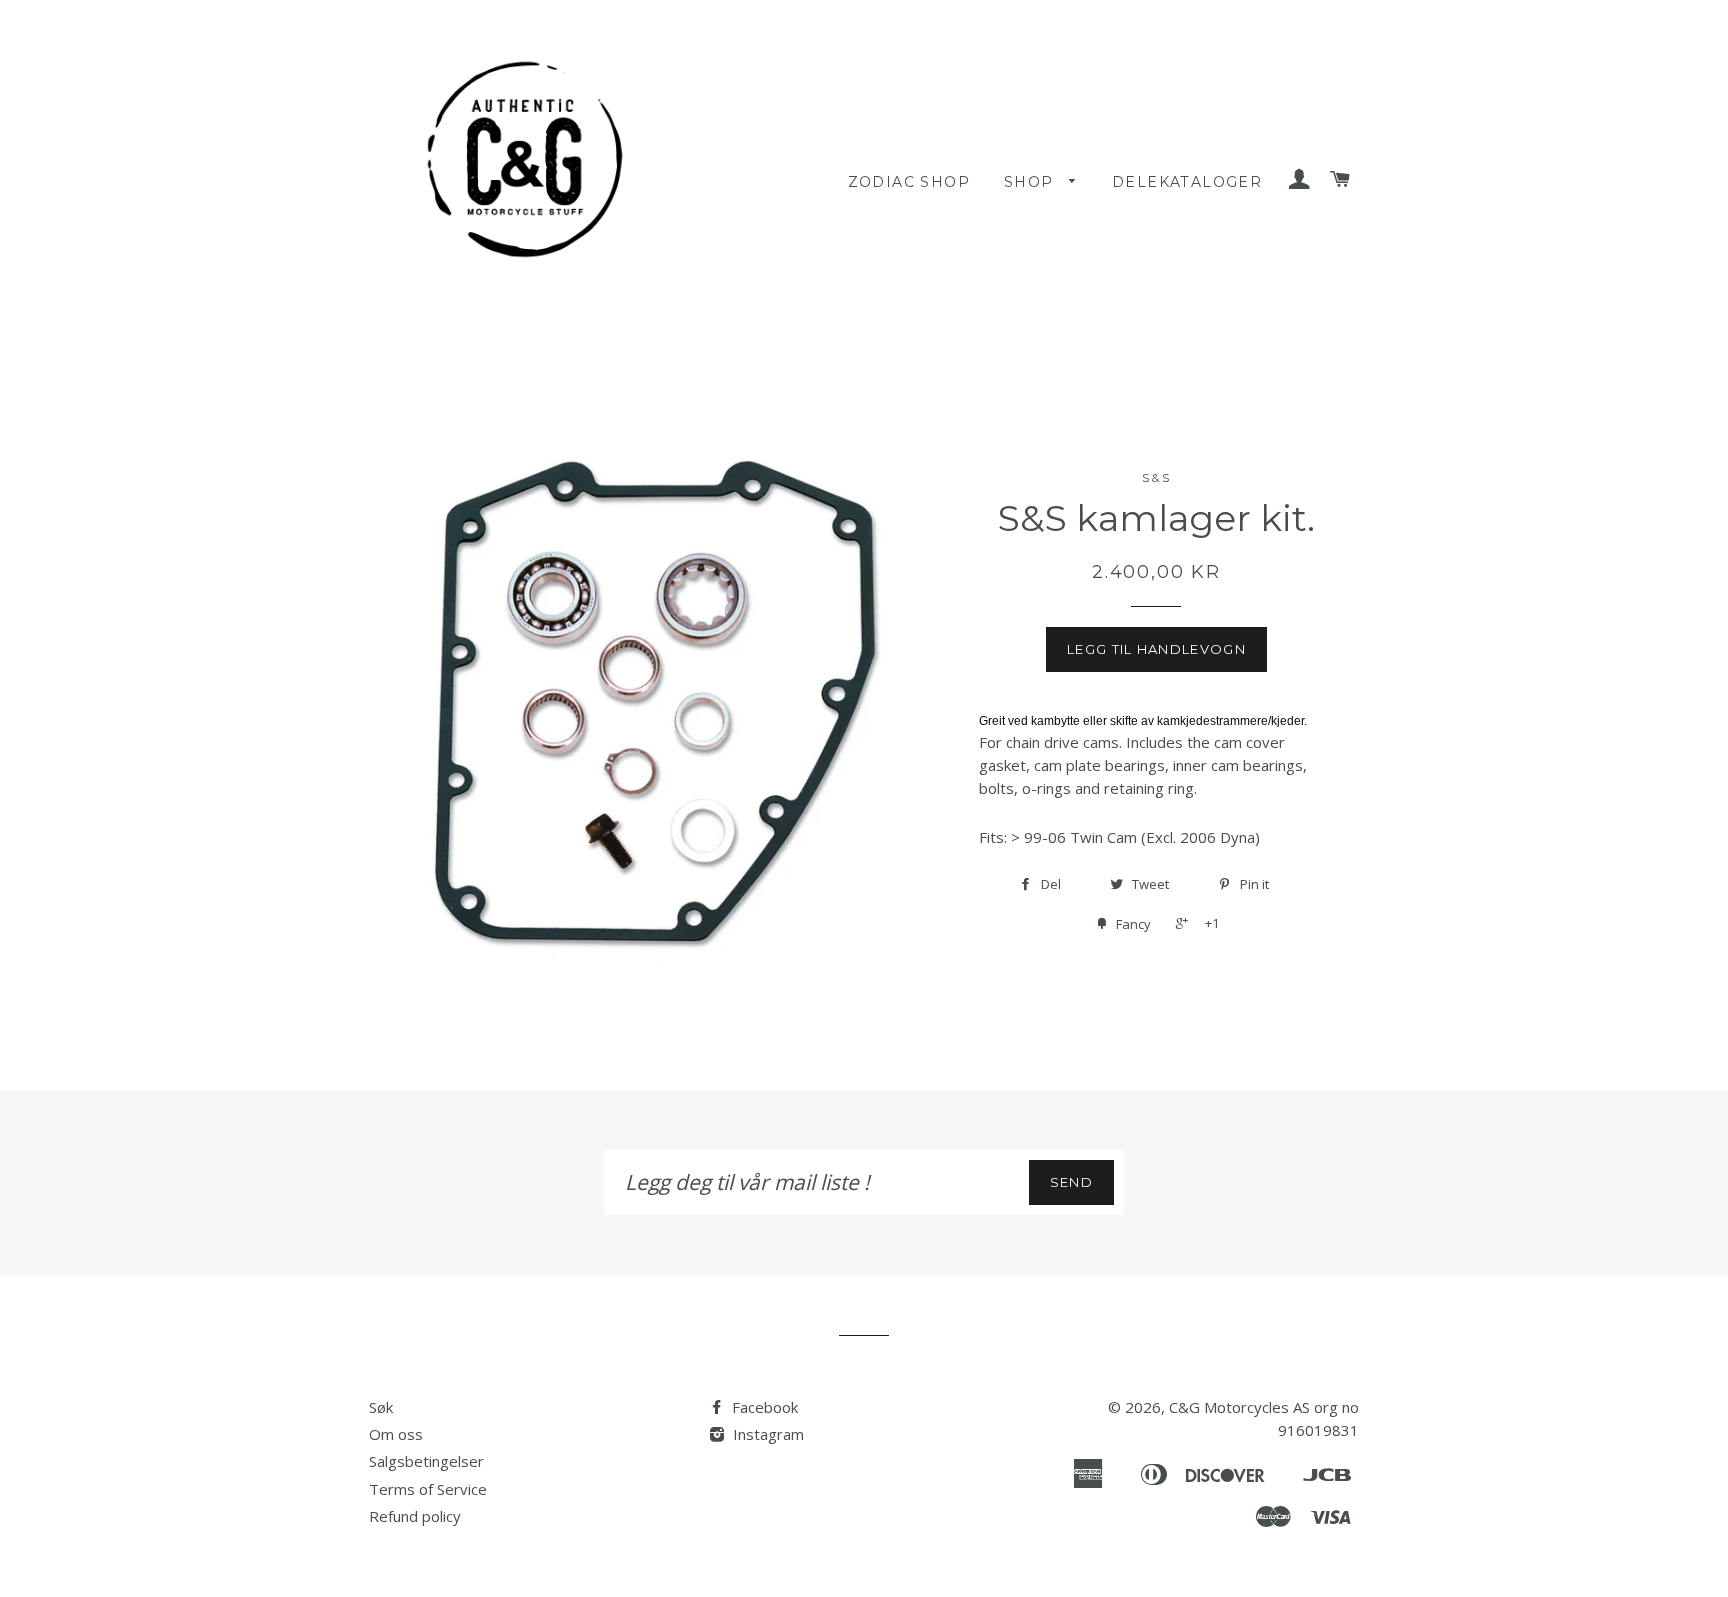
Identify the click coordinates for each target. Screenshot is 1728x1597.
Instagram (766, 1434)
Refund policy (415, 1516)
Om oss (396, 1434)
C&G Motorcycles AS (1239, 1407)
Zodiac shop (909, 182)
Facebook (763, 1407)
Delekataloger (1187, 182)
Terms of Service (428, 1489)
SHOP (1031, 182)
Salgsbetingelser (426, 1461)
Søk (381, 1407)
